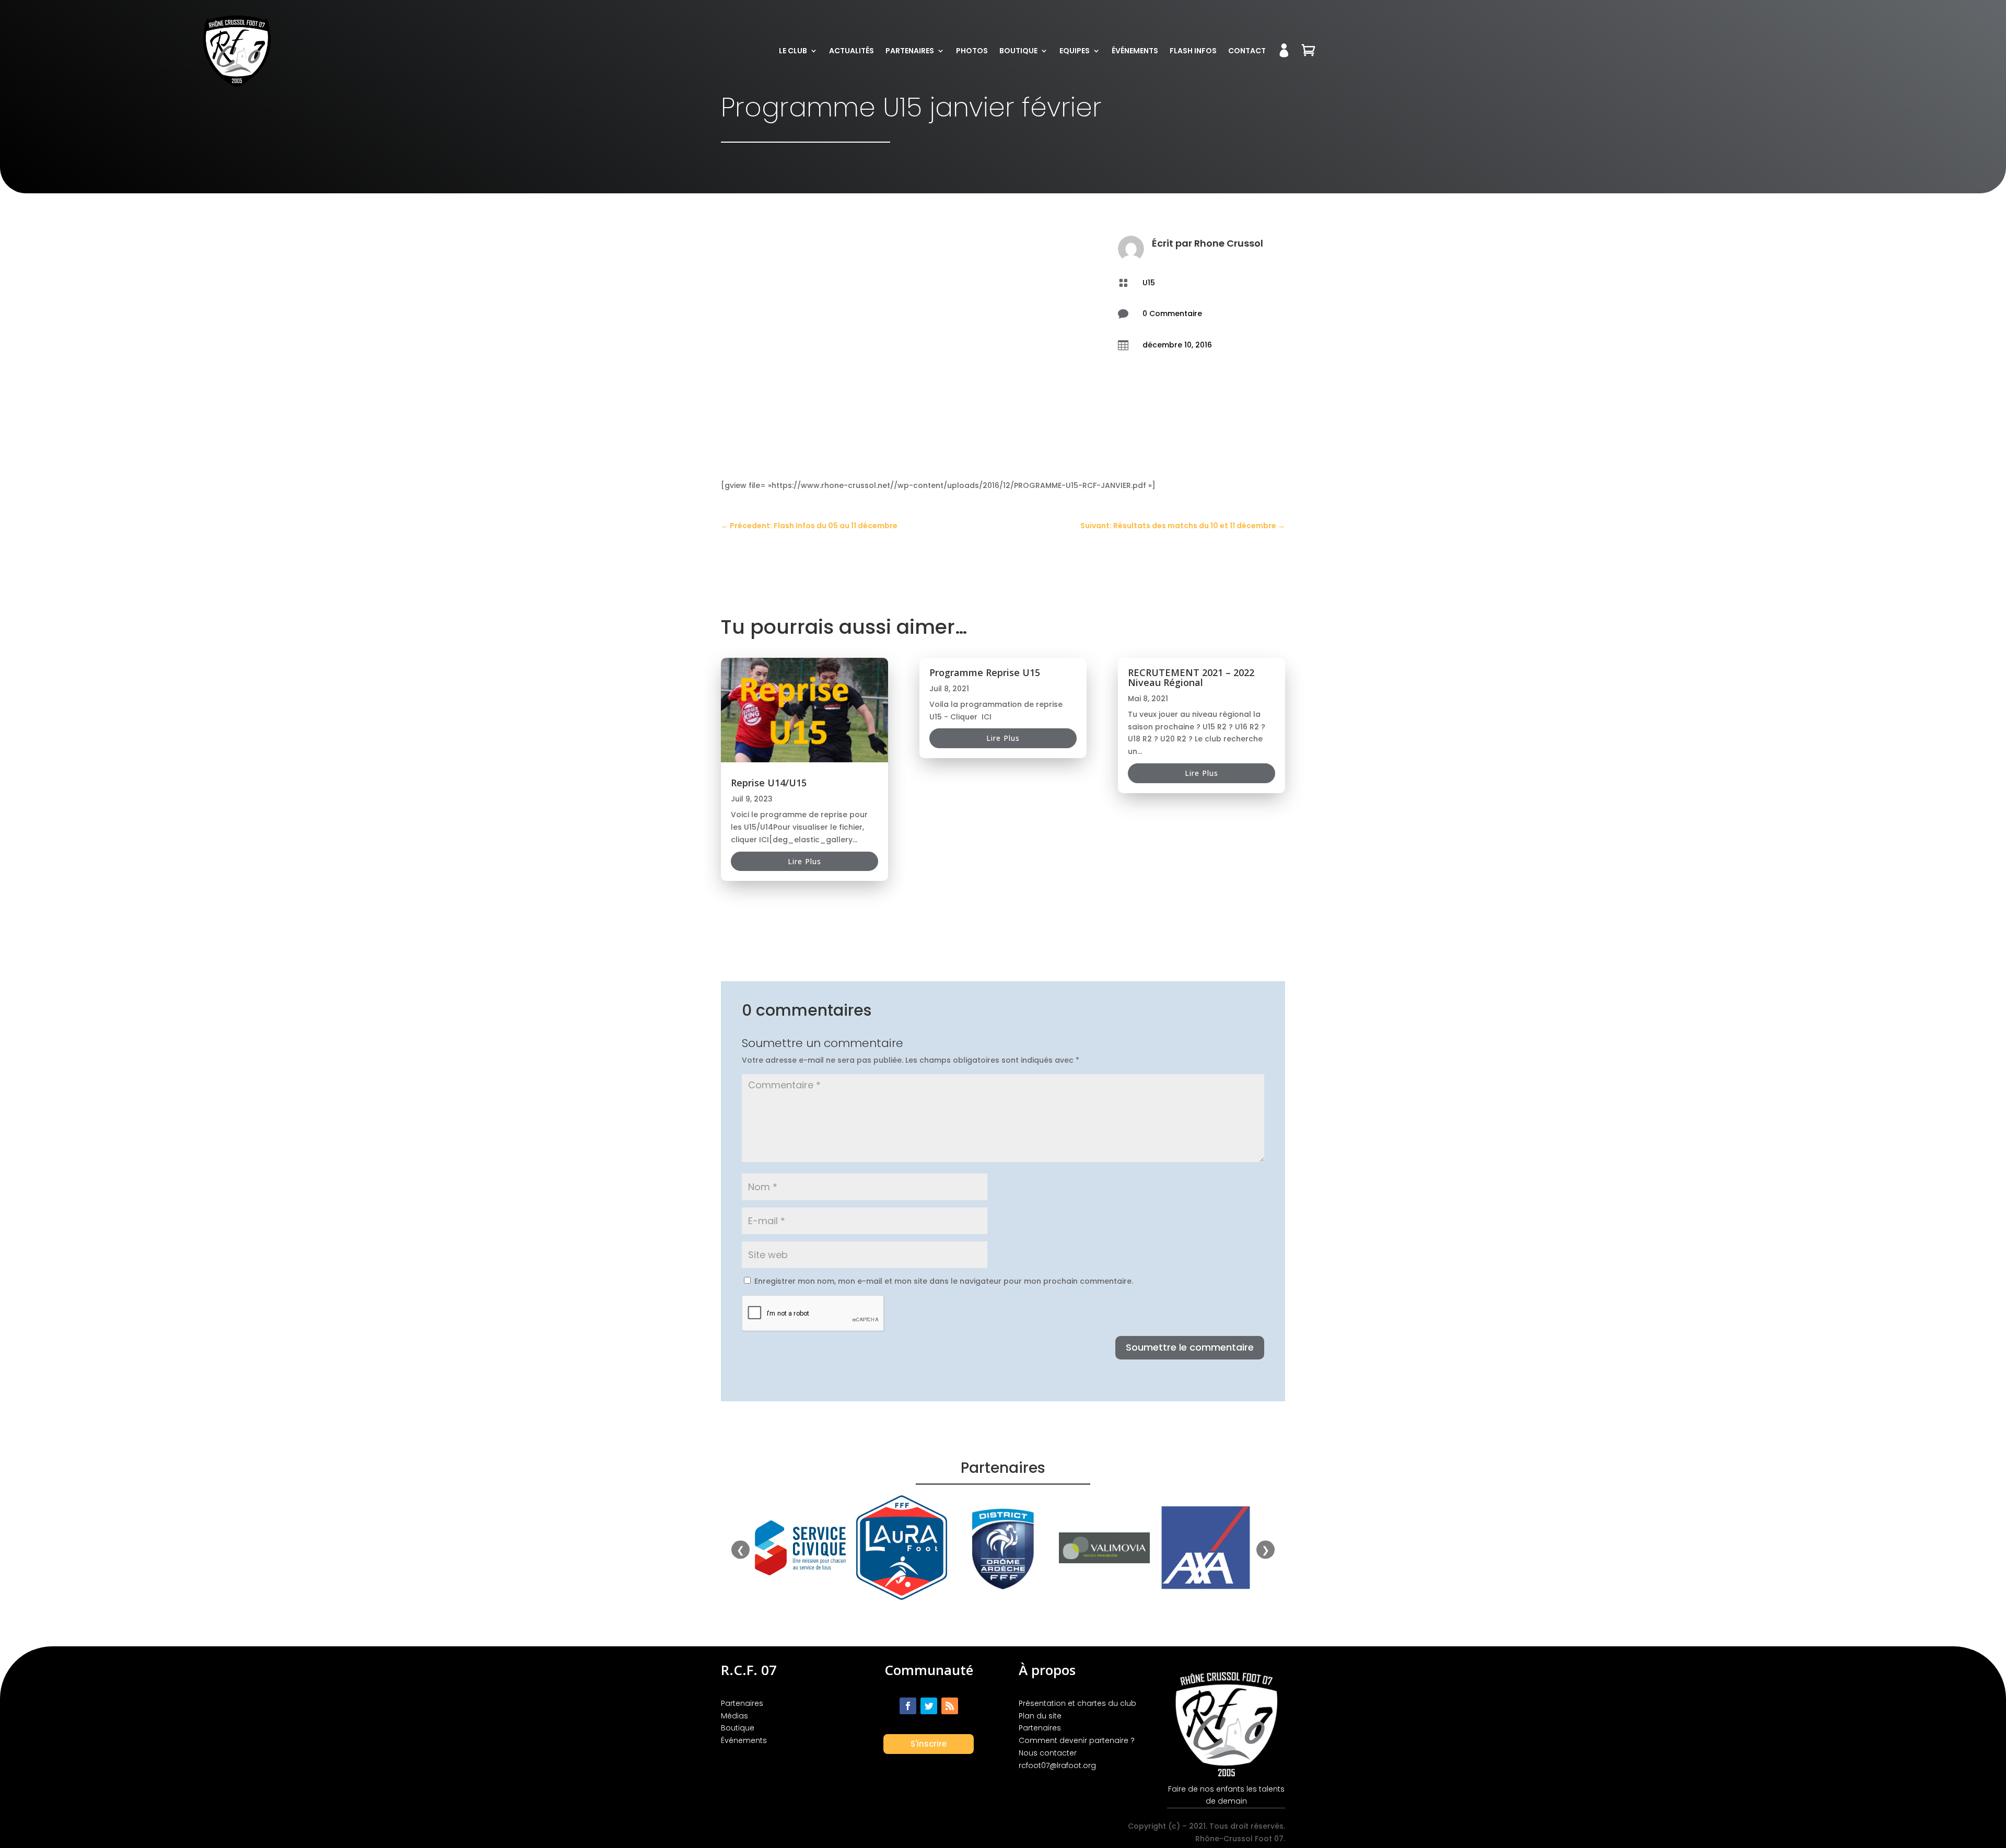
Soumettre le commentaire (1190, 1347)
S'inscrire (929, 1744)
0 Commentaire (1172, 313)
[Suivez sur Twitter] (929, 1706)
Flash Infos (1193, 51)
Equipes (1075, 51)
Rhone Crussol (1229, 243)
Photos (972, 51)
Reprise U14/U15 (769, 783)
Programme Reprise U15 (985, 672)
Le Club (793, 51)
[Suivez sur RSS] (950, 1706)
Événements (1135, 51)
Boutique (1018, 51)
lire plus (804, 861)
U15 (1149, 283)
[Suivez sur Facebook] (908, 1706)
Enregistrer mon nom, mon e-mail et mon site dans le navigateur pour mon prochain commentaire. (944, 1281)
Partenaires (910, 51)
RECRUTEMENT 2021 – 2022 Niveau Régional (1191, 677)
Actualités (852, 51)
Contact (1247, 51)
